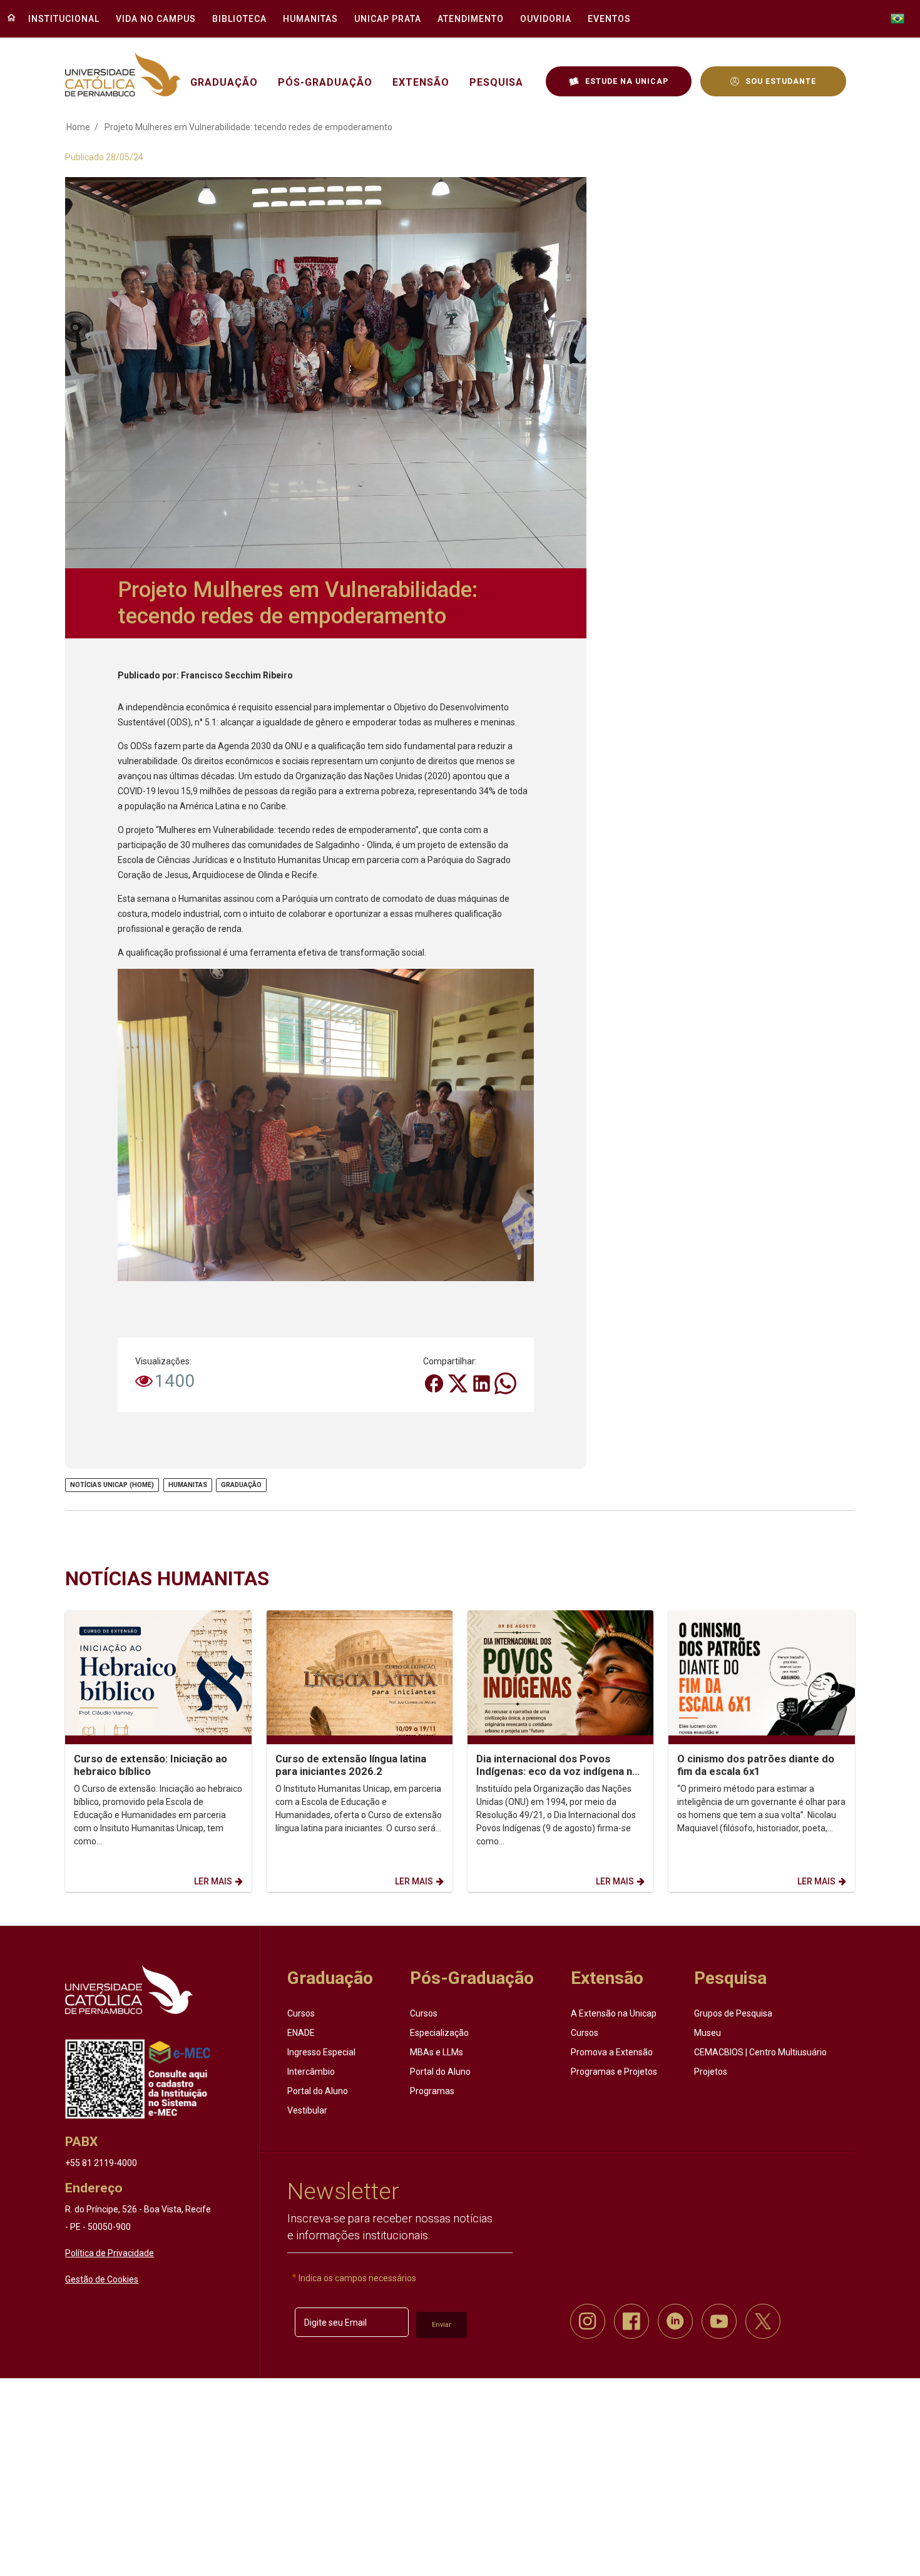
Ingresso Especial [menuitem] (321, 2052)
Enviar (442, 2325)
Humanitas (188, 1485)
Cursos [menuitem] (301, 2013)
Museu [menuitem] (708, 2033)
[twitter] (763, 2321)
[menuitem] (60, 19)
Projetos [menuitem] (711, 2072)
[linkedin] (675, 2321)
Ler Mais (213, 1881)
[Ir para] (129, 1990)
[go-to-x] (123, 75)
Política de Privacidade (110, 2253)
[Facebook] (435, 1383)
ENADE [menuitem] (301, 2033)
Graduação (241, 1485)
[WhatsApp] (505, 1383)
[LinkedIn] (483, 1383)
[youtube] (719, 2321)
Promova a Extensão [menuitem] (612, 2052)
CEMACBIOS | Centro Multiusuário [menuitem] (760, 2052)
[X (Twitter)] (459, 1383)
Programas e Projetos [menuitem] (614, 2072)
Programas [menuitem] (432, 2091)
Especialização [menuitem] (439, 2033)
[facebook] (631, 2321)
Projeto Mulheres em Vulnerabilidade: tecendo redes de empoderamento (248, 127)
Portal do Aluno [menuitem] (318, 2091)
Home (78, 127)
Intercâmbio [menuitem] (311, 2072)
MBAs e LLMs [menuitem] (437, 2052)
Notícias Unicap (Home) (112, 1485)
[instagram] (588, 2321)
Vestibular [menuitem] (307, 2110)
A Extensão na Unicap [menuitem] (614, 2013)
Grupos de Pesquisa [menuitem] (733, 2013)
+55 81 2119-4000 (101, 2163)
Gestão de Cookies (102, 2279)
